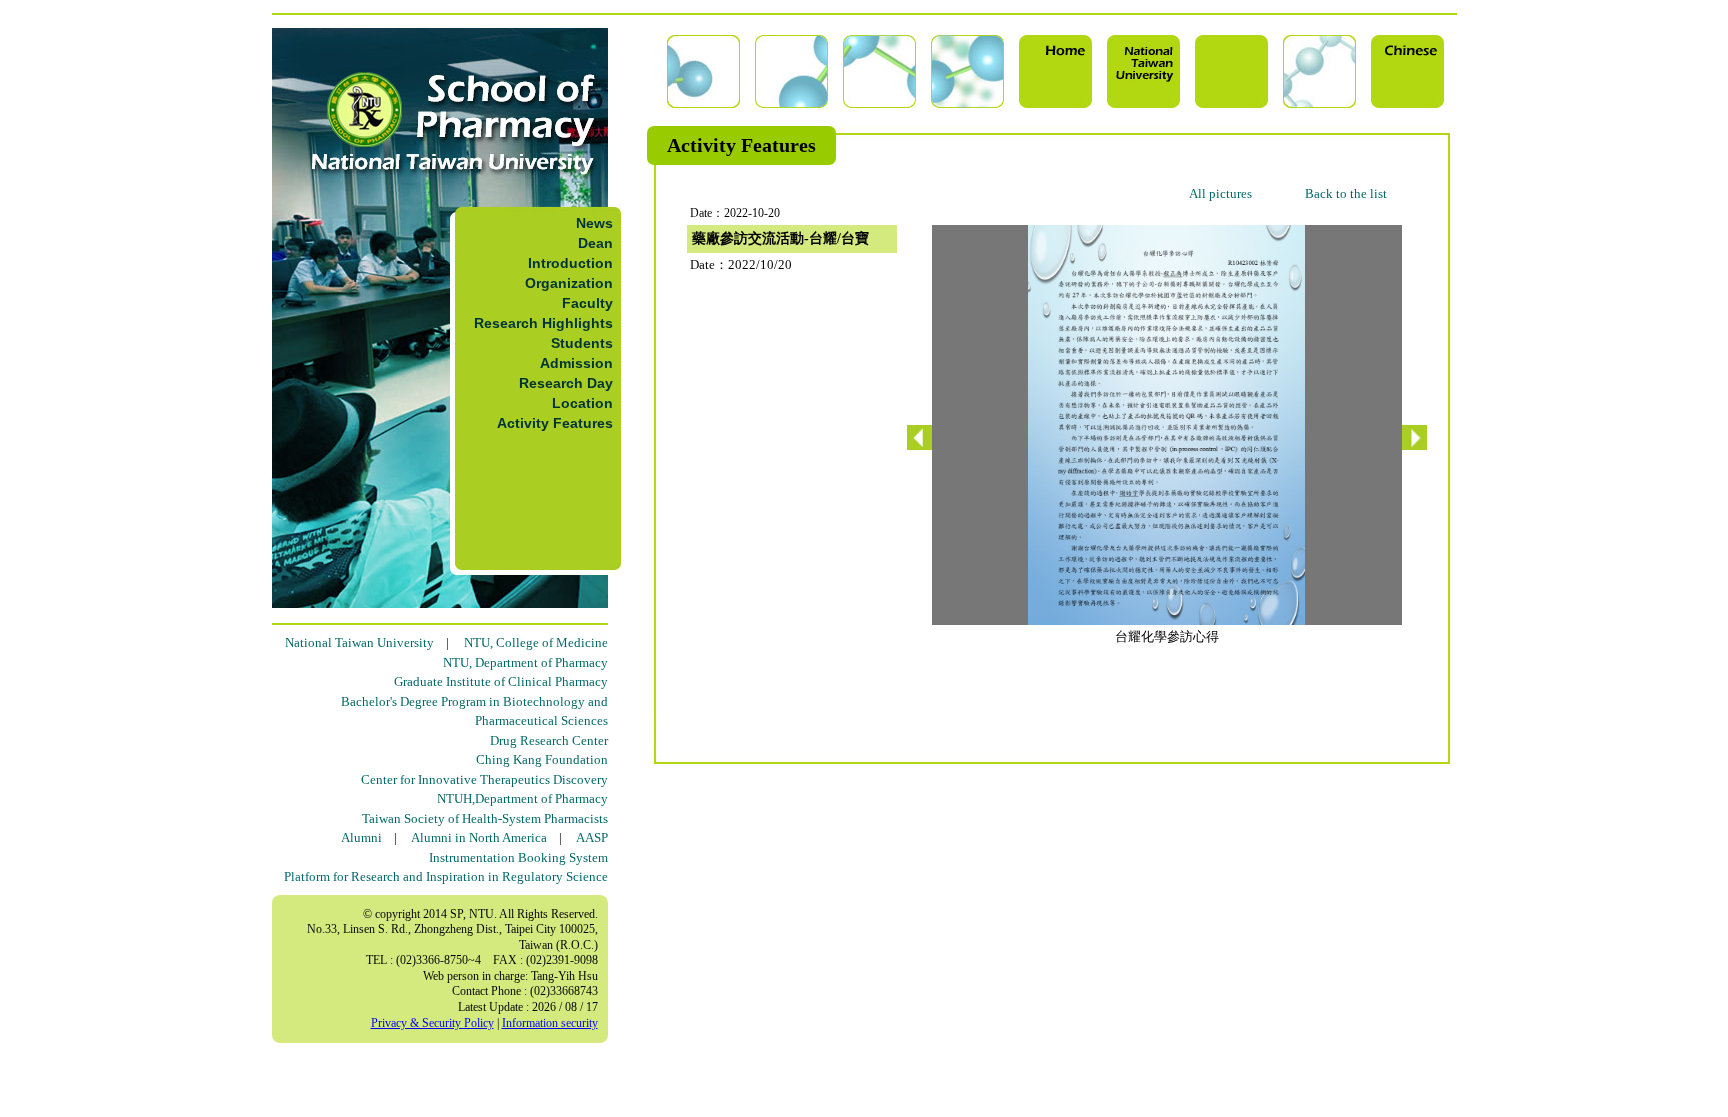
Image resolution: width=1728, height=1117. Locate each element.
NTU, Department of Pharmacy (525, 662)
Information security (550, 1023)
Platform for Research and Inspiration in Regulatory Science (446, 876)
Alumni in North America (479, 837)
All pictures (1220, 193)
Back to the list (1346, 193)
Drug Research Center (549, 740)
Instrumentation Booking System (518, 857)
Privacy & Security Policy (432, 1023)
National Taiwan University (359, 642)
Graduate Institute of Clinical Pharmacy (501, 681)
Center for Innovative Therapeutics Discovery (484, 779)
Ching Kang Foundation (542, 759)
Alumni (361, 837)
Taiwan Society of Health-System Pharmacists (485, 818)
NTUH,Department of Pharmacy (522, 798)
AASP (592, 837)
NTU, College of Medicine (536, 642)
